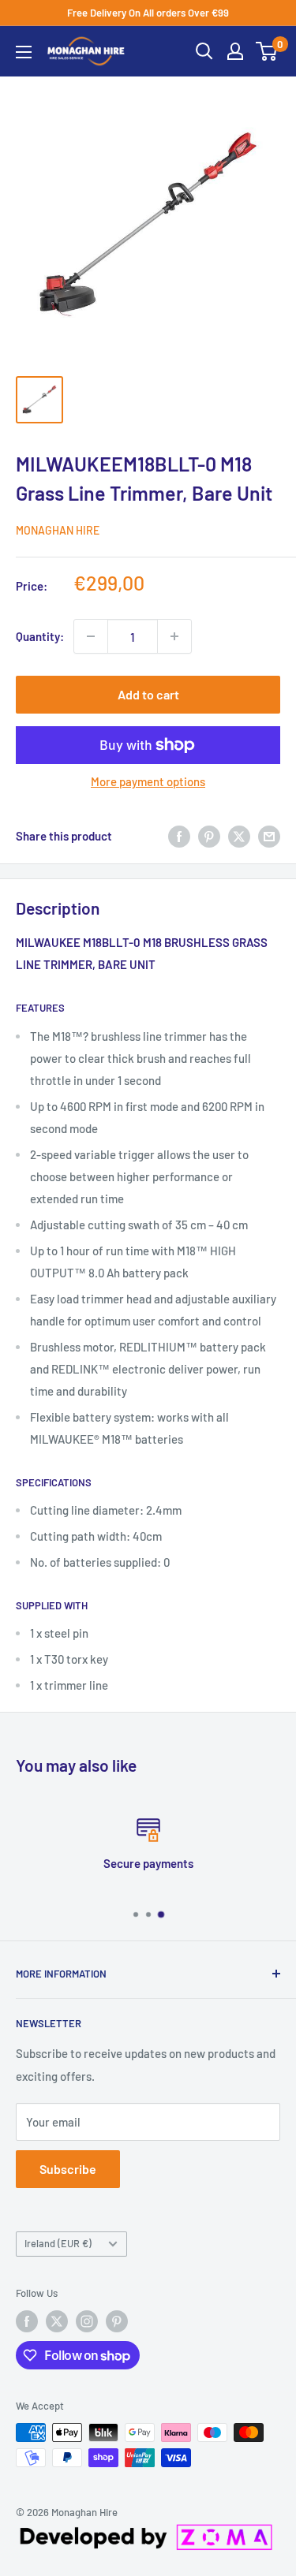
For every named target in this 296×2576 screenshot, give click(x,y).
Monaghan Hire (58, 530)
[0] (267, 51)
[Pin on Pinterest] (209, 836)
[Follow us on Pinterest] (117, 2321)
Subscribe (68, 2169)
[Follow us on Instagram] (87, 2321)
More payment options (148, 781)
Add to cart (148, 694)
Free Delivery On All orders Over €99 (148, 13)
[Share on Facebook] (179, 836)
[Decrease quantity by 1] (91, 636)
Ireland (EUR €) (58, 2243)
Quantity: (40, 636)
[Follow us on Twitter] (57, 2321)
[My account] (235, 51)
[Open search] (204, 51)
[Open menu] (24, 52)
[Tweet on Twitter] (239, 836)
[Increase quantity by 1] (174, 636)
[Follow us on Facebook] (27, 2321)
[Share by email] (269, 836)
